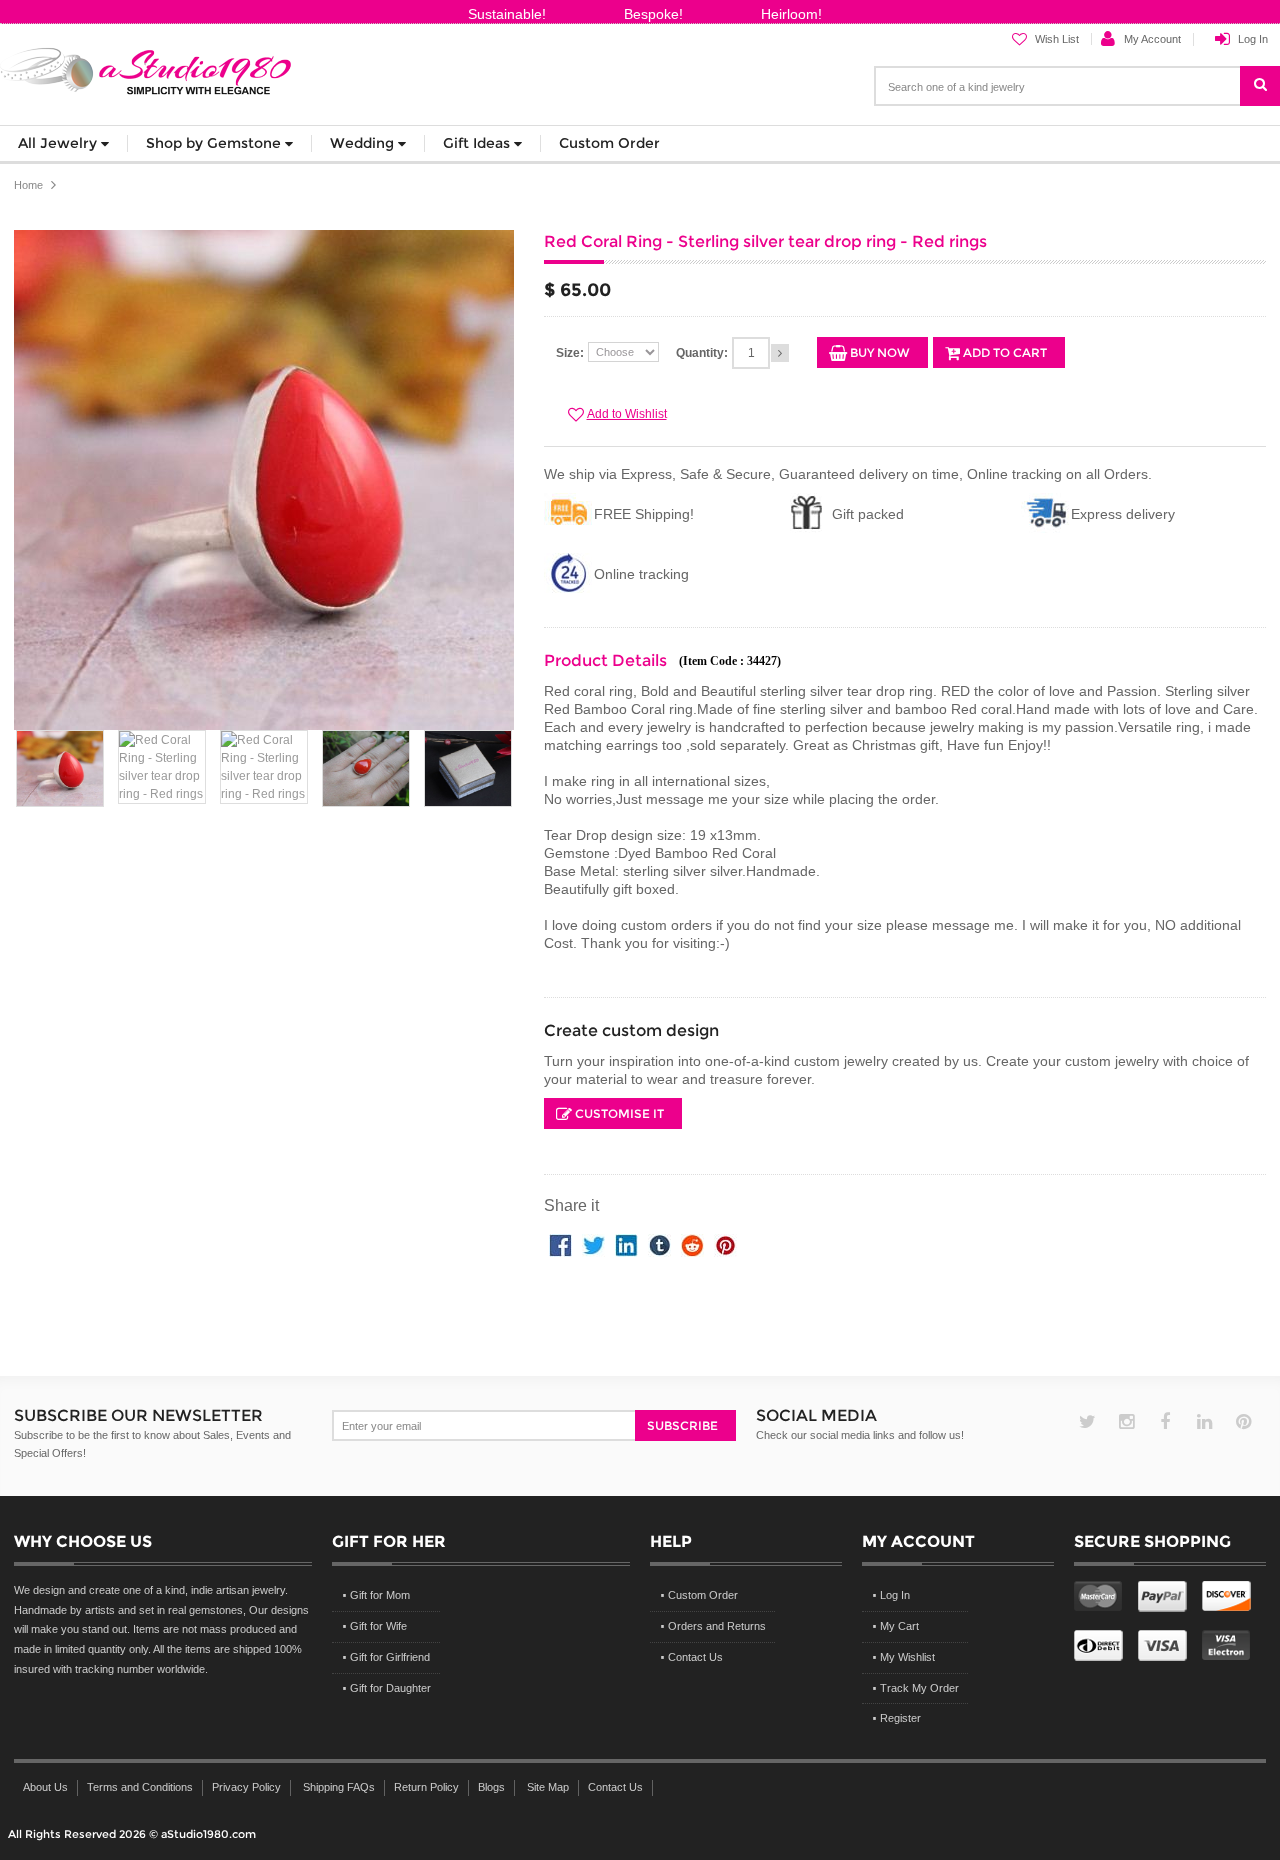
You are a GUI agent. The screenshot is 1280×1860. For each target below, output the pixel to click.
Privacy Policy (246, 1787)
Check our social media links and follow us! (860, 1435)
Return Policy (426, 1787)
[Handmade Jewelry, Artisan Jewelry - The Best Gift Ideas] (146, 67)
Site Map (548, 1787)
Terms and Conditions (140, 1787)
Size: (570, 353)
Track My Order (919, 1688)
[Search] (1270, 77)
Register (900, 1718)
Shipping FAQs (339, 1787)
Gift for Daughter (390, 1688)
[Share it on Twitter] (593, 1243)
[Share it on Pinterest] (725, 1243)
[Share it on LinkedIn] (626, 1243)
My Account (1152, 39)
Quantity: (702, 353)
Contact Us (695, 1657)
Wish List (1057, 39)
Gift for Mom (380, 1595)
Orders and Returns (717, 1626)
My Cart (899, 1626)
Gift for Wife (378, 1626)
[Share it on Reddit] (692, 1243)
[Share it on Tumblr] (659, 1243)
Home (28, 185)
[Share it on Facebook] (560, 1243)
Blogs (491, 1787)
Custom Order (703, 1595)
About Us (45, 1787)
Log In (1253, 39)
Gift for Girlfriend (390, 1657)
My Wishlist (907, 1657)
